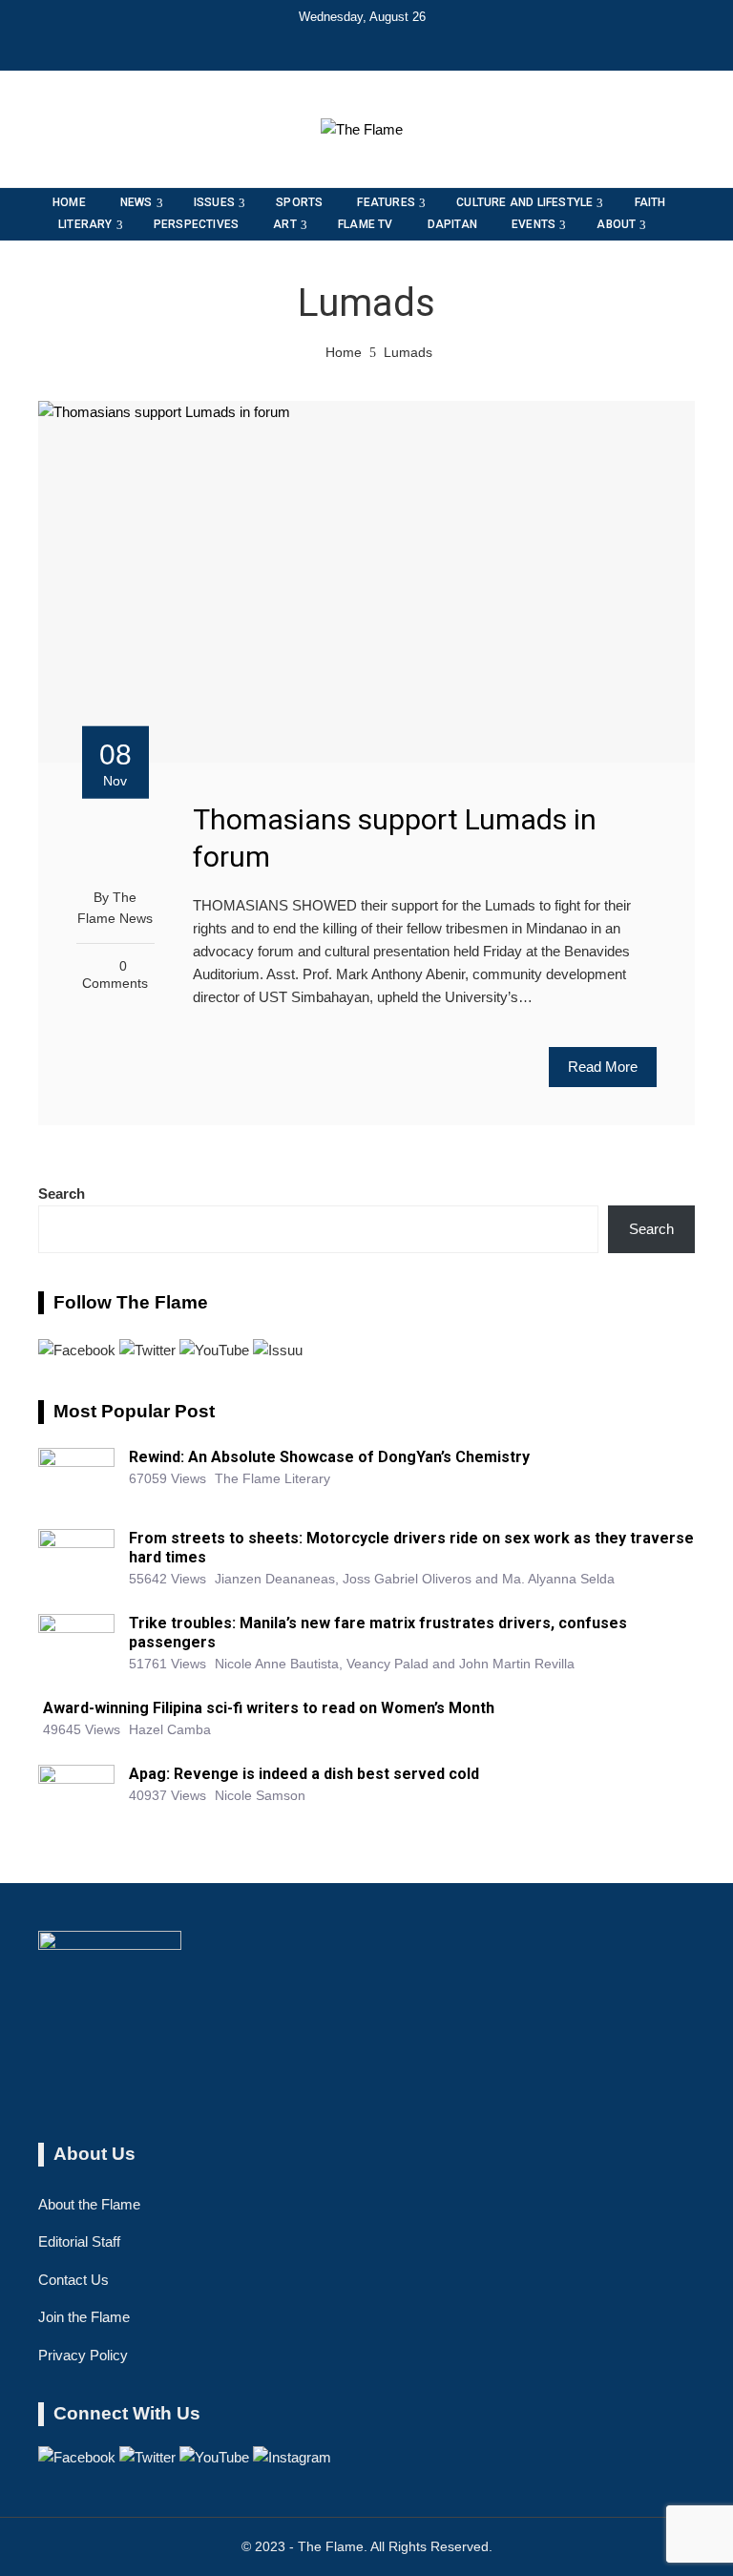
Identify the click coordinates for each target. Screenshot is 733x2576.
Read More (603, 1067)
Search (62, 1194)
